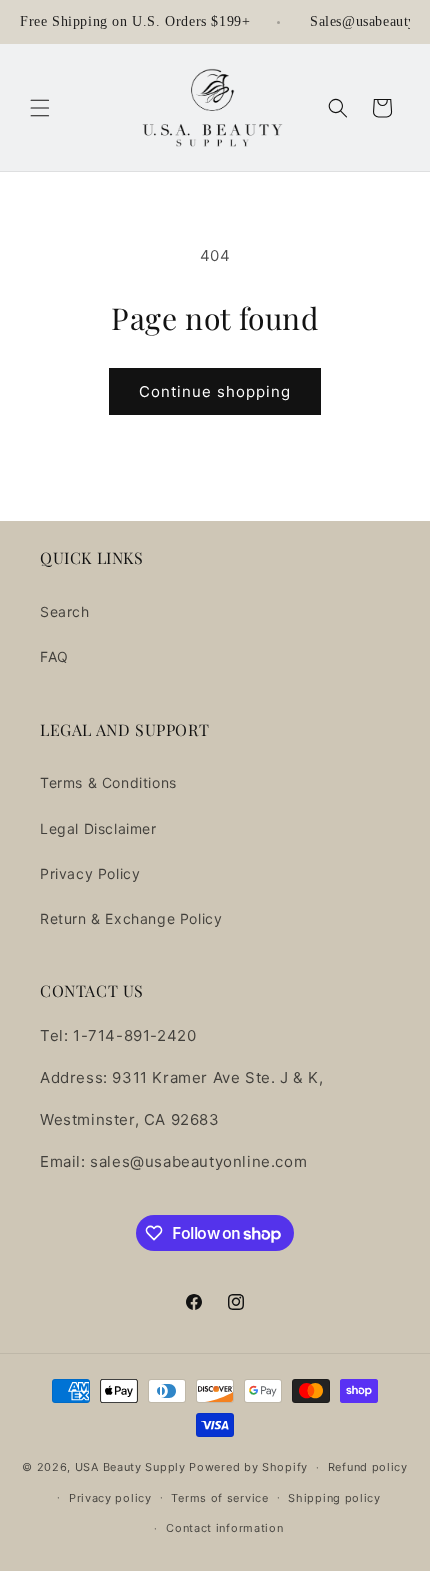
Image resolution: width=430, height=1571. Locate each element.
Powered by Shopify (248, 1467)
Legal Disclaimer (98, 828)
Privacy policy (110, 1498)
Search (65, 611)
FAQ (54, 656)
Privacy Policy (90, 873)
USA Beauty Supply (130, 1467)
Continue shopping (215, 391)
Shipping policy (334, 1498)
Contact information (224, 1528)
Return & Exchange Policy (131, 918)
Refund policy (368, 1467)
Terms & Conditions (108, 782)
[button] (40, 108)
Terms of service (219, 1498)
